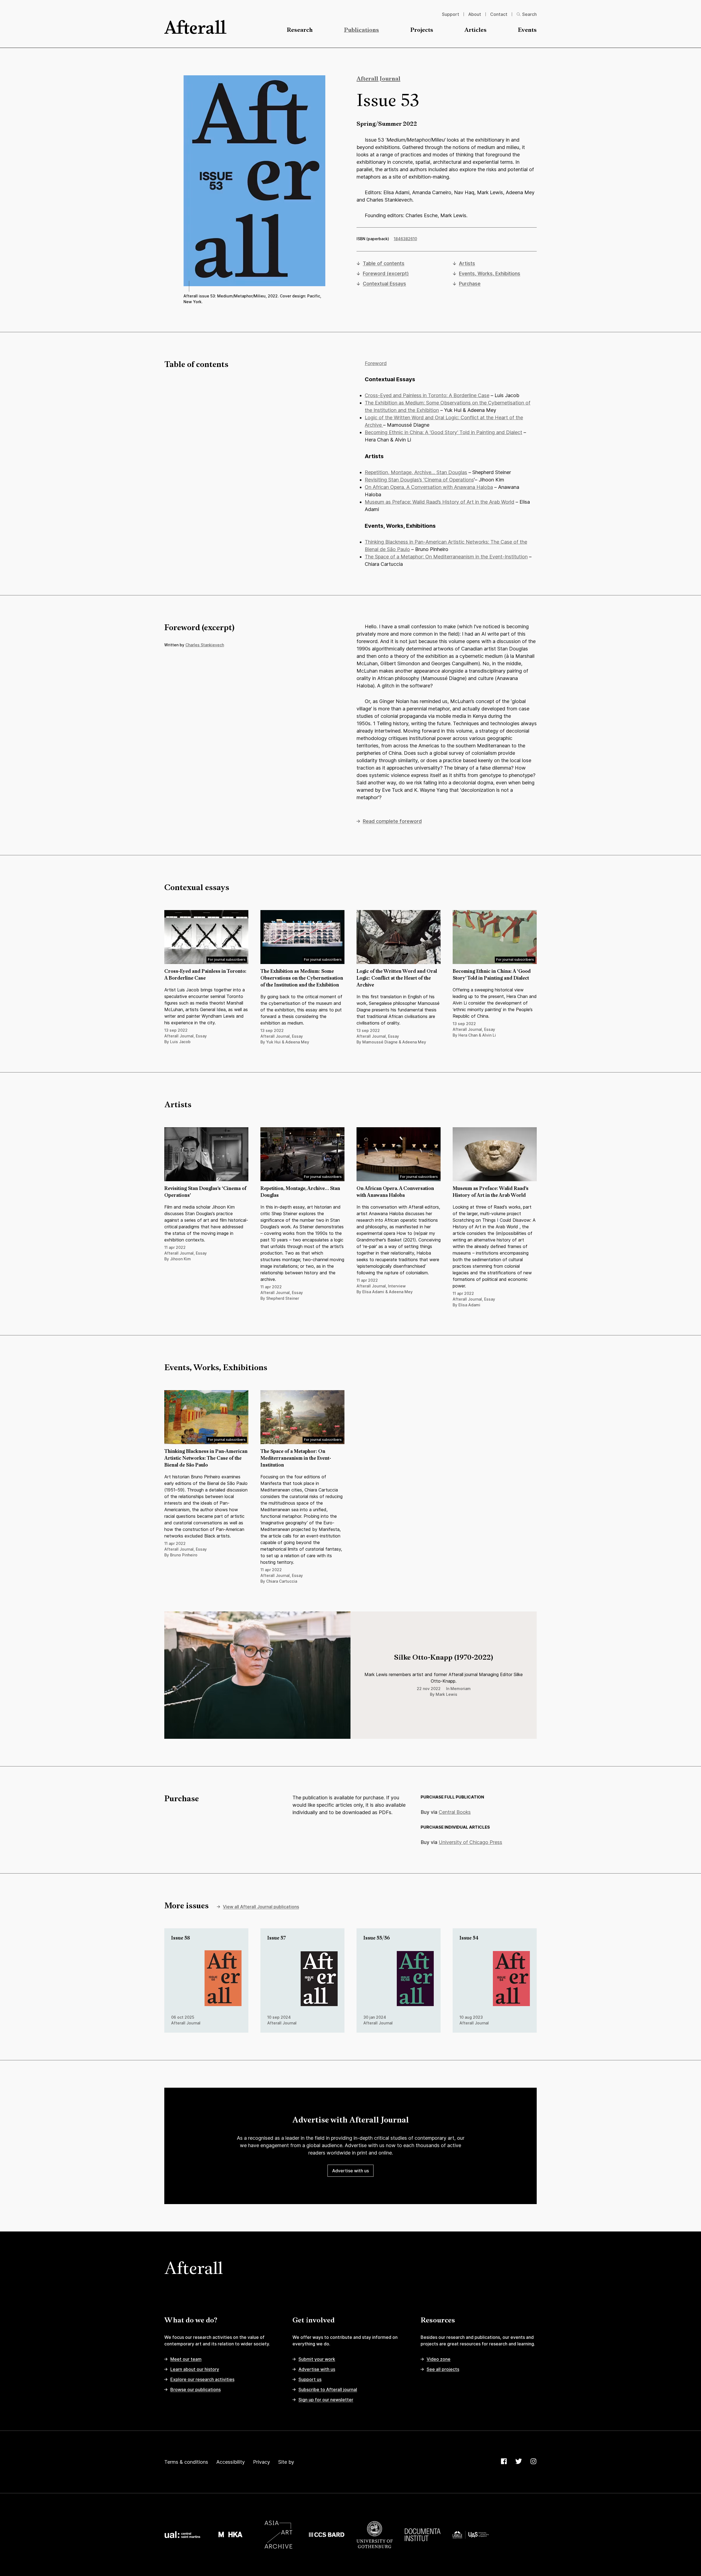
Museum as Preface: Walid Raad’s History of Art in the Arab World (439, 502)
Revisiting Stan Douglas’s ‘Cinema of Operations (419, 480)
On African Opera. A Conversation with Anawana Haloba (429, 487)
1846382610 (405, 239)
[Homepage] (195, 27)
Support (451, 14)
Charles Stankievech (205, 645)
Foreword (376, 363)
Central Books (455, 1812)
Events (527, 30)
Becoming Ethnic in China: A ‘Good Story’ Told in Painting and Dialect (443, 432)
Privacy (262, 2462)
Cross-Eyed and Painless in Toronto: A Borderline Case (427, 395)
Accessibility (231, 2462)
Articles (476, 30)
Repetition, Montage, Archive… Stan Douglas (416, 472)
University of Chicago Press (470, 1842)
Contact (499, 14)
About (475, 14)
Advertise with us (350, 2171)
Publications (361, 30)
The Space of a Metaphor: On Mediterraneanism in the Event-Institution (446, 557)
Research (300, 30)
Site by (286, 2462)
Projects (422, 30)
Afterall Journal (378, 79)
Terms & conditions (186, 2462)
